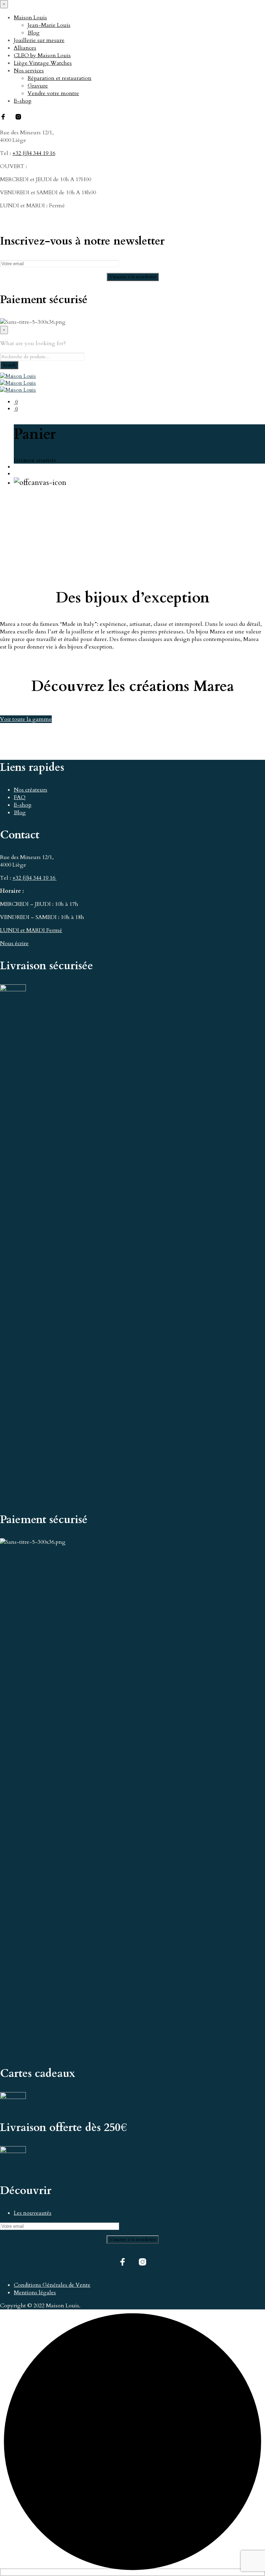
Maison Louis (30, 18)
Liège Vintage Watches (43, 63)
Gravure (38, 86)
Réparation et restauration (60, 78)
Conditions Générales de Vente (52, 2285)
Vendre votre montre (53, 93)
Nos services (29, 71)
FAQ (20, 797)
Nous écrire (14, 943)
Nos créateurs (31, 790)
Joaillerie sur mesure (39, 40)
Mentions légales (35, 2293)
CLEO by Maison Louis (42, 55)
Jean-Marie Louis (49, 25)
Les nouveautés (33, 2213)
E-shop (23, 101)
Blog (34, 33)
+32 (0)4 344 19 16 (34, 153)
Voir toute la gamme (26, 719)
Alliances (25, 48)
